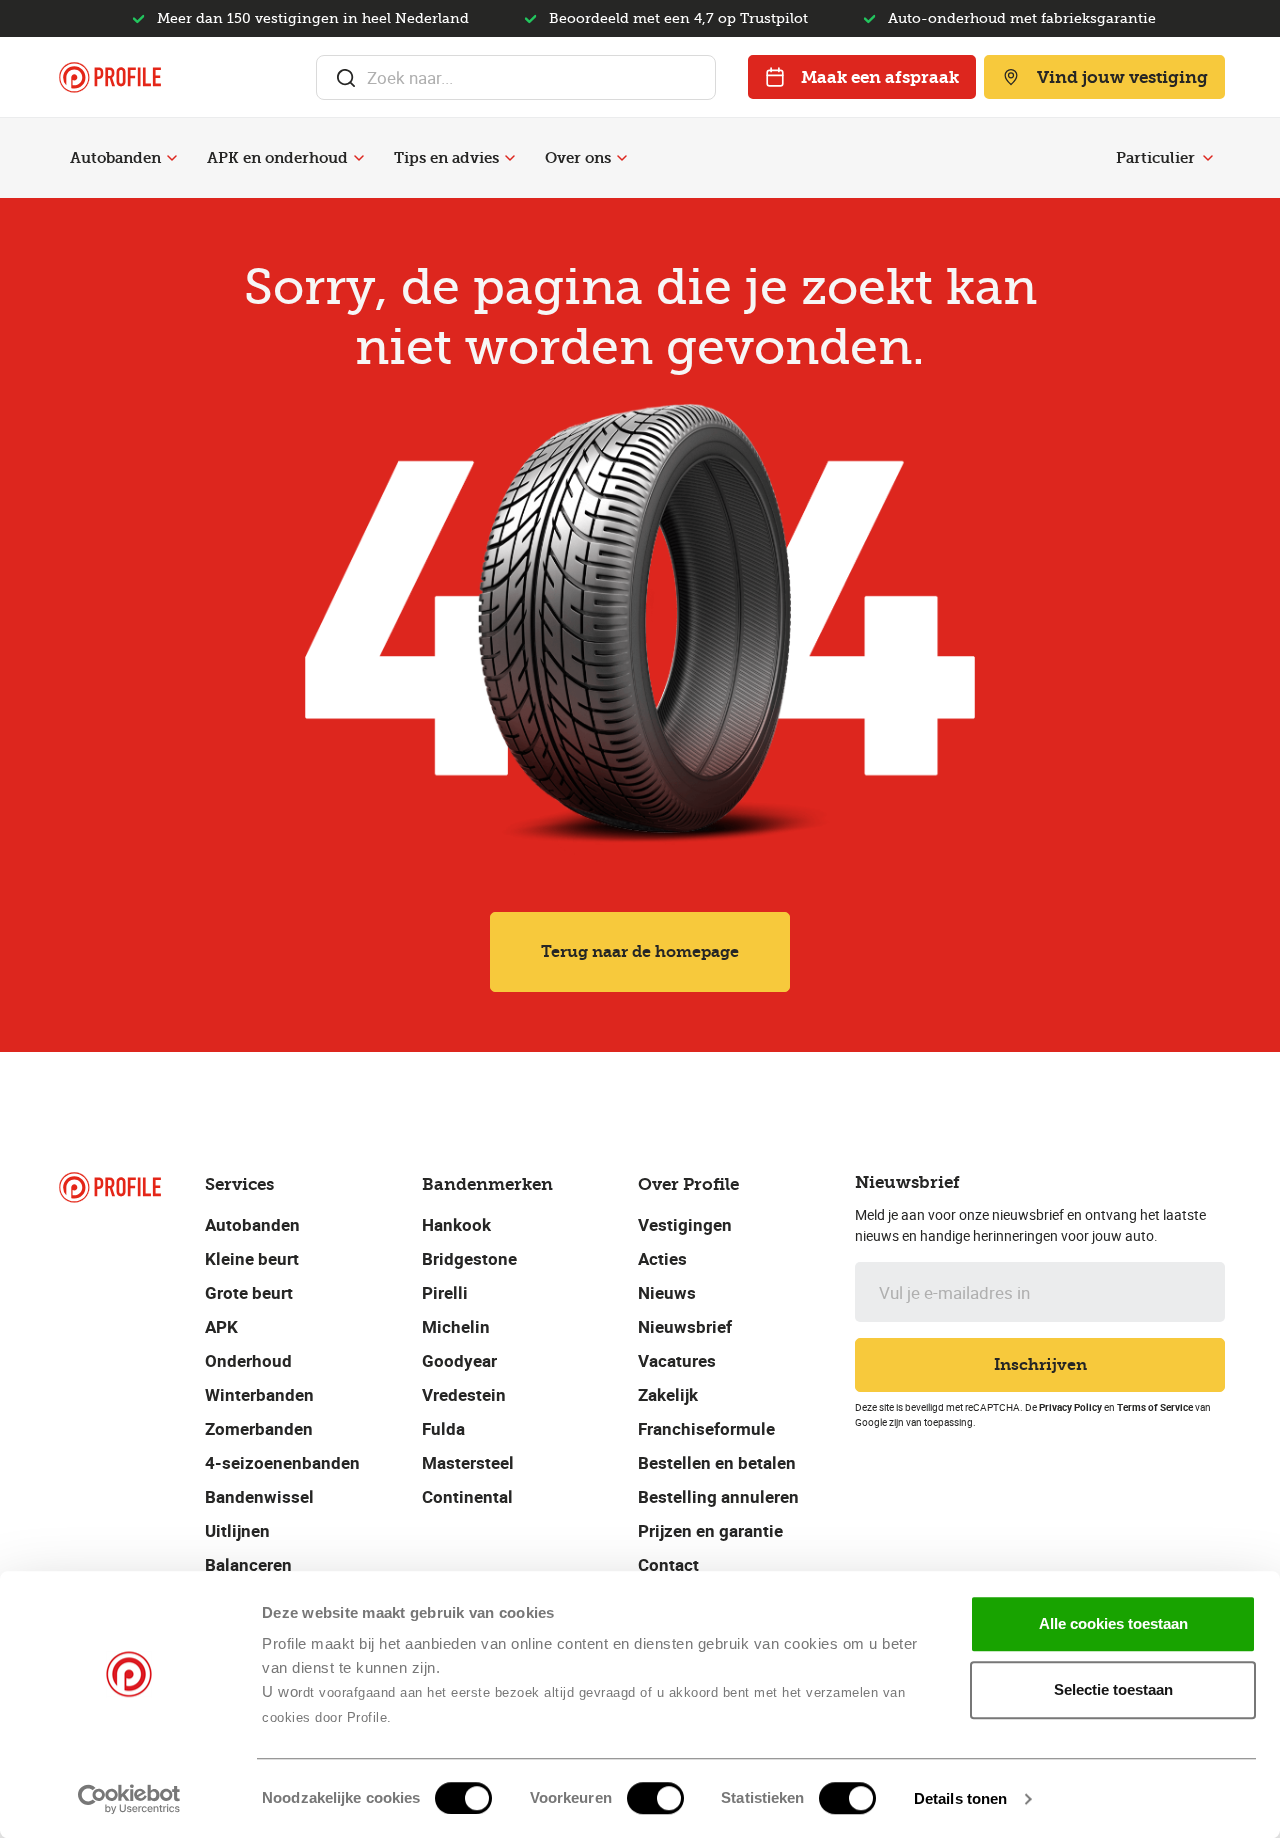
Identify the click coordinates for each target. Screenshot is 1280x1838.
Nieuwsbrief (685, 1326)
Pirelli (445, 1292)
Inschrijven (1040, 1364)
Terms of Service (1155, 1407)
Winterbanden (259, 1394)
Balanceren (248, 1564)
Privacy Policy (1070, 1407)
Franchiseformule (706, 1428)
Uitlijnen (237, 1530)
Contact (668, 1564)
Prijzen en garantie (710, 1530)
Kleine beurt (252, 1258)
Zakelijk (668, 1394)
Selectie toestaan (1113, 1689)
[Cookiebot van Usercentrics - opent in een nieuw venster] (129, 1799)
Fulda (443, 1428)
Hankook (456, 1224)
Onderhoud (248, 1360)
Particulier (1155, 158)
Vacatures (677, 1360)
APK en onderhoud (277, 158)
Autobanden (115, 158)
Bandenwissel (259, 1496)
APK (221, 1326)
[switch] (655, 1798)
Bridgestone (469, 1258)
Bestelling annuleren (718, 1496)
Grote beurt (249, 1292)
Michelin (456, 1326)
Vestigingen (685, 1224)
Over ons (578, 158)
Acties (662, 1258)
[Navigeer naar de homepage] (110, 77)
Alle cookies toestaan (1113, 1623)
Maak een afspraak (880, 77)
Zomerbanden (259, 1428)
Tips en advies (446, 158)
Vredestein (464, 1394)
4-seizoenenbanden (282, 1462)
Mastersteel (468, 1462)
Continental (467, 1496)
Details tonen (960, 1798)
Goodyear (459, 1360)
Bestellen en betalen (717, 1462)
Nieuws (667, 1292)
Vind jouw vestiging (1122, 77)
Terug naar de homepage (640, 951)
